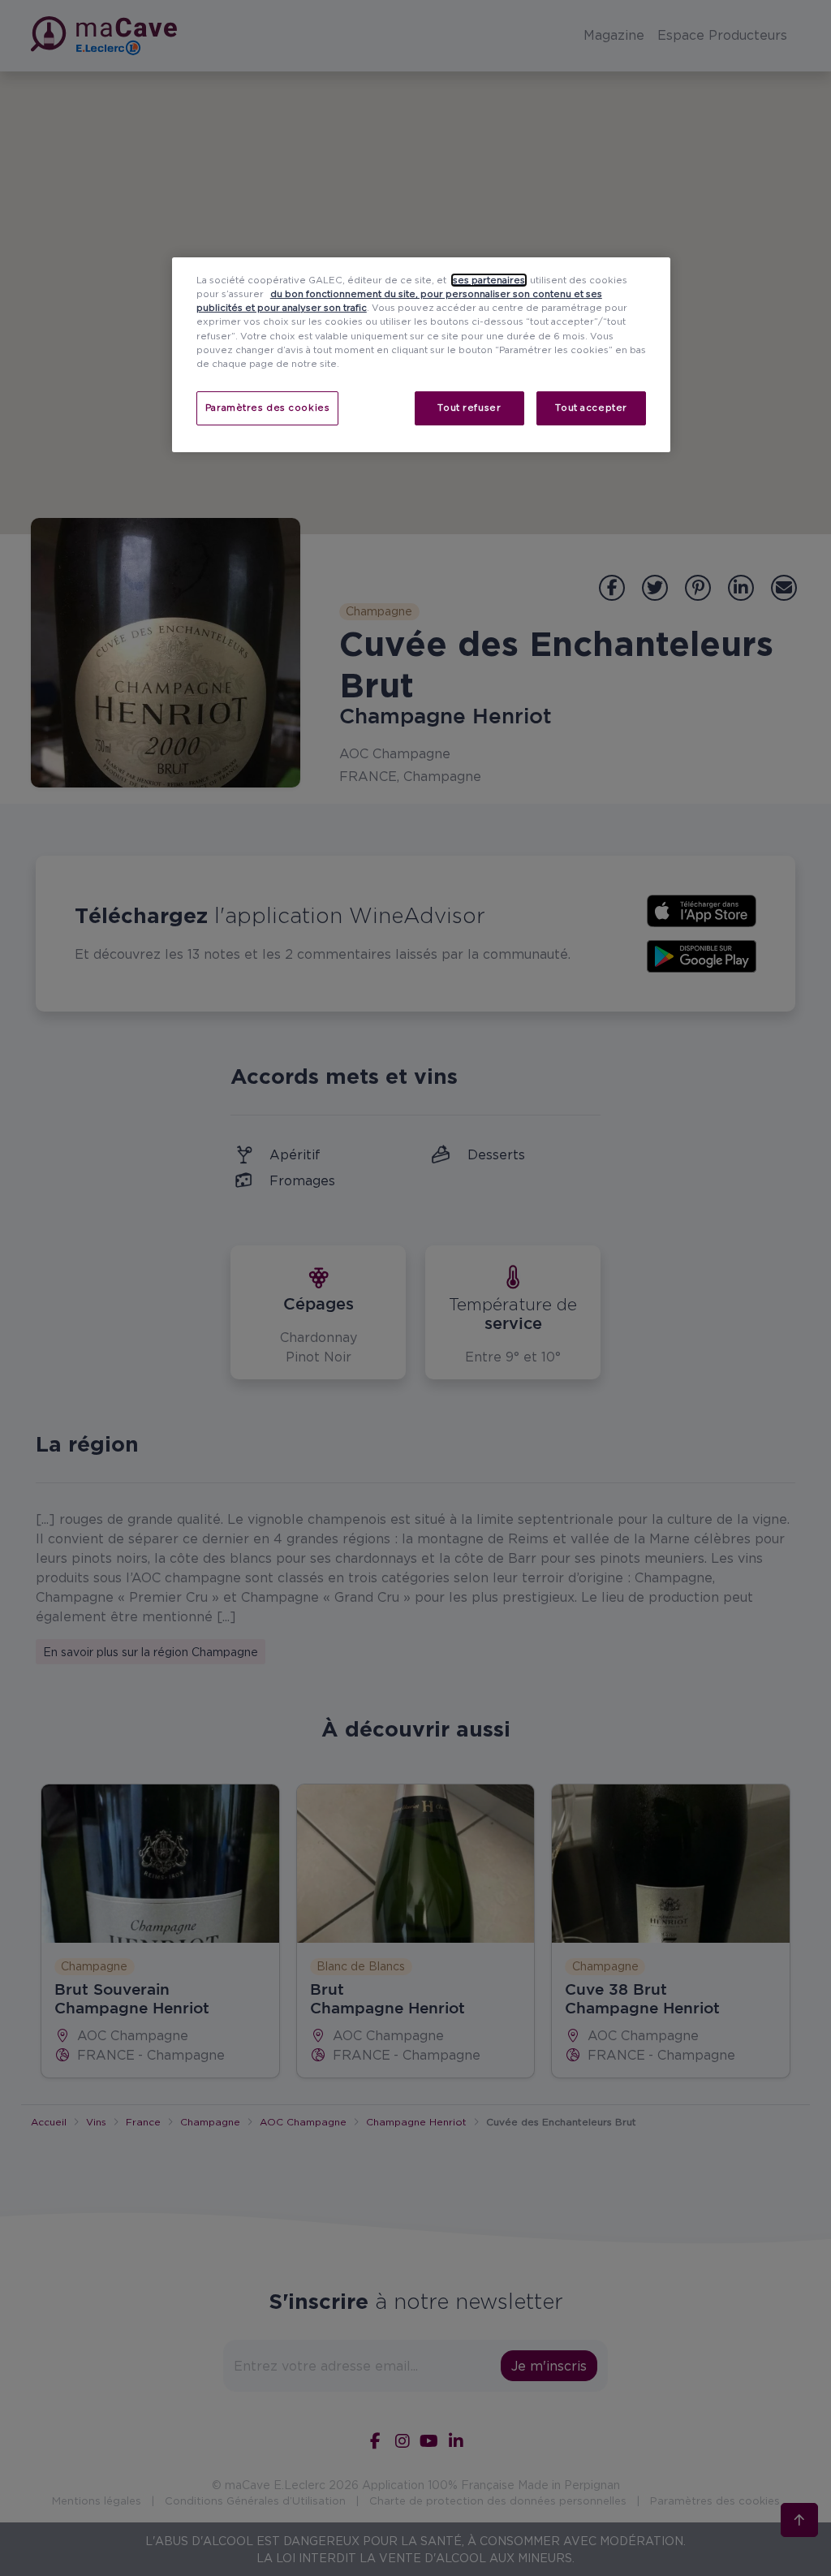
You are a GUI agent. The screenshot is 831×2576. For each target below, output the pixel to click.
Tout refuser (469, 408)
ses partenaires (489, 280)
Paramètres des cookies (268, 408)
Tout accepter (591, 408)
